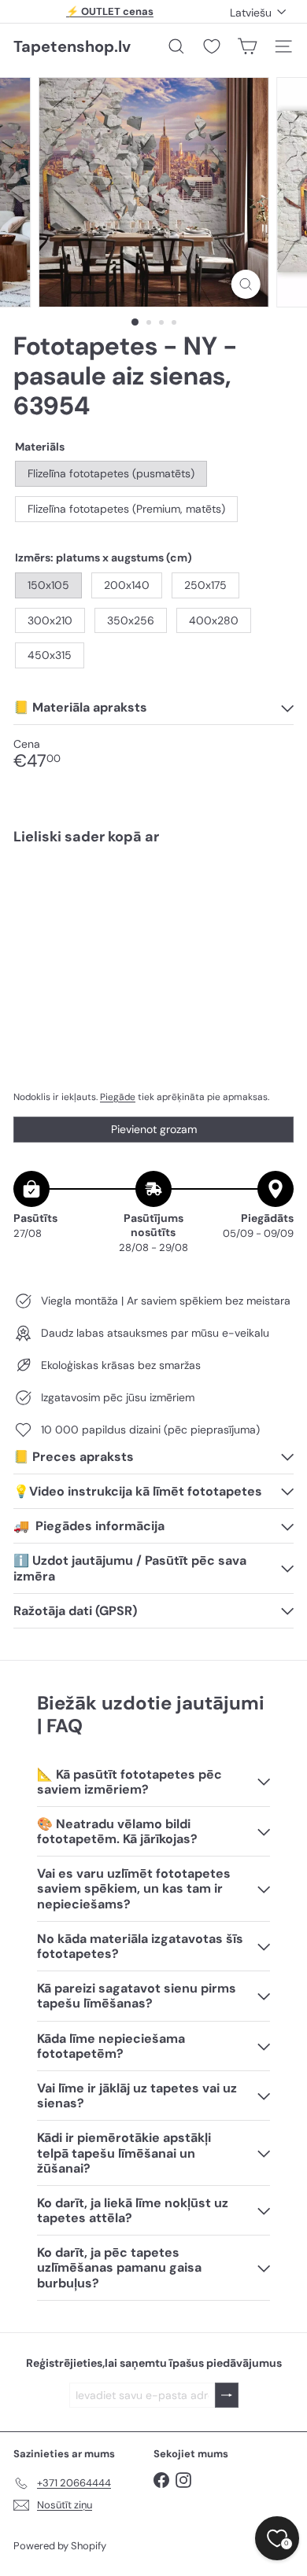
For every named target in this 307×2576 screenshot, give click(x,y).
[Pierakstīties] (227, 2396)
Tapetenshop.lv (72, 46)
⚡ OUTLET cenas (110, 11)
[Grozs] (247, 46)
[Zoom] (245, 284)
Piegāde (118, 1097)
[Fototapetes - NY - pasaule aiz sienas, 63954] (153, 904)
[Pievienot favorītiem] (273, 890)
